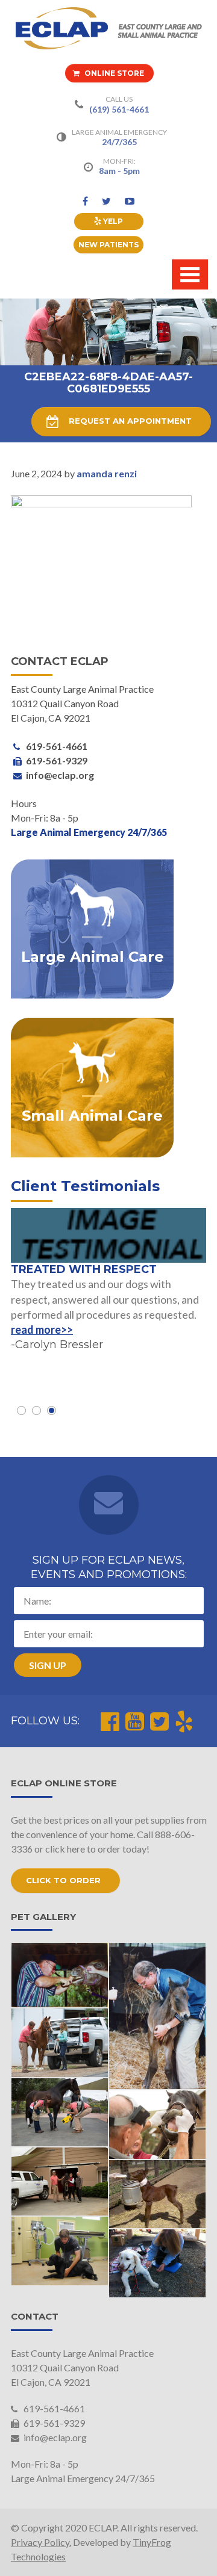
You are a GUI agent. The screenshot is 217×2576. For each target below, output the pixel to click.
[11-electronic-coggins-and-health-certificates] (60, 2181)
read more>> (42, 1330)
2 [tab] (36, 1410)
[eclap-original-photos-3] (158, 2016)
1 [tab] (21, 1410)
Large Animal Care (93, 957)
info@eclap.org (54, 2437)
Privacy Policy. (41, 2542)
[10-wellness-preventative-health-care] (60, 2251)
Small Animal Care (92, 1116)
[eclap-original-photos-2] (60, 1975)
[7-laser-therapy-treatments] (158, 2263)
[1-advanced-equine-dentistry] (158, 2124)
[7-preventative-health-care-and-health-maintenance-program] (60, 2042)
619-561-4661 (53, 2408)
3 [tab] (52, 1410)
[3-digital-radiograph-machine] (60, 2112)
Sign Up (48, 1665)
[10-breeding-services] (158, 2194)
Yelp (112, 221)
